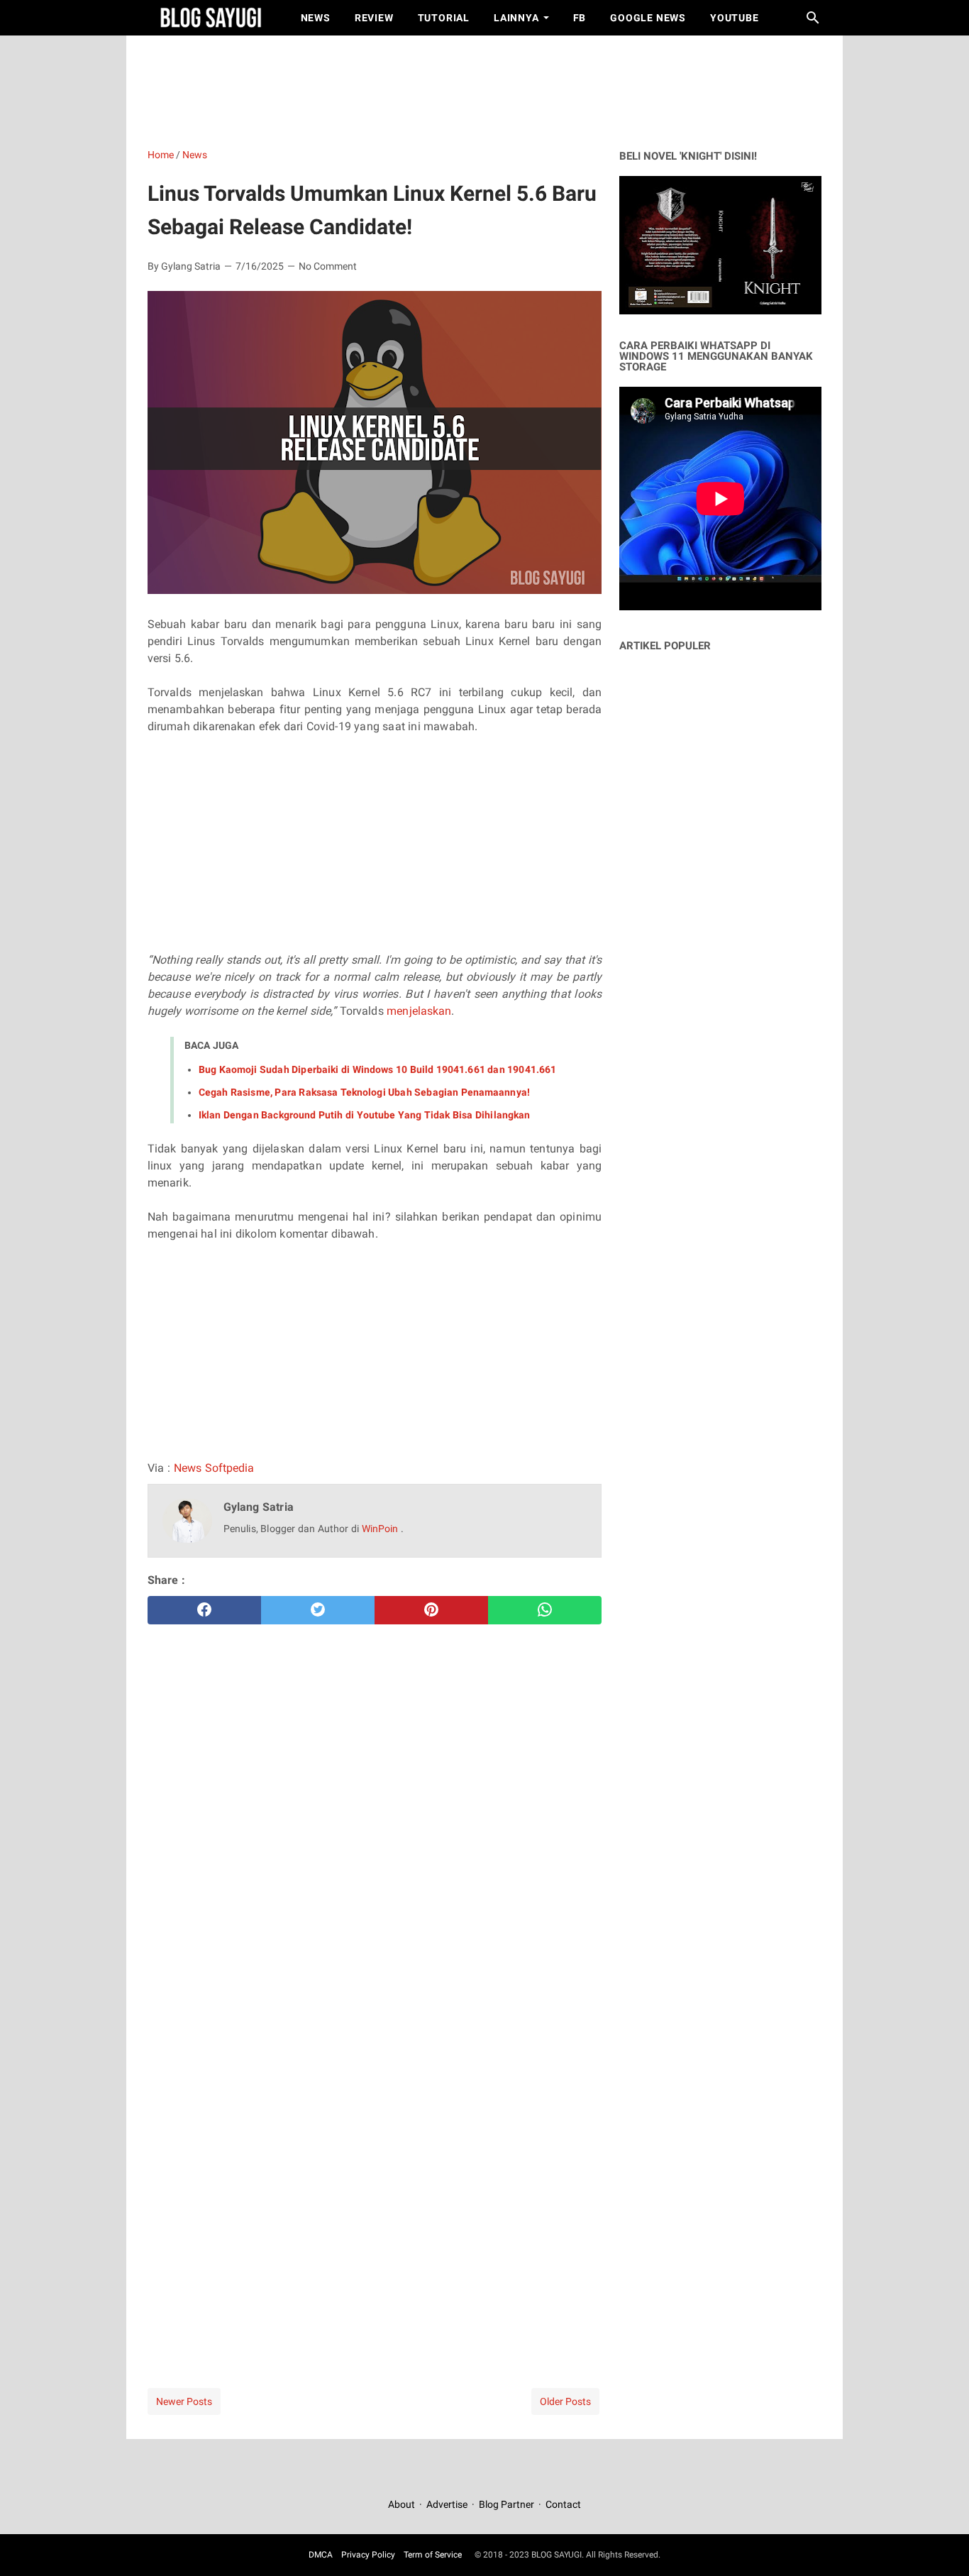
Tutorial (444, 18)
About (403, 2504)
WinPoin (381, 1529)
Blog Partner (506, 2504)
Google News (648, 18)
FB (580, 18)
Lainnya (516, 18)
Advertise (447, 2504)
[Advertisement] (492, 89)
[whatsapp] (545, 1610)
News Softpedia (214, 1468)
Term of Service (433, 2555)
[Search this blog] (813, 18)
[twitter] (318, 1610)
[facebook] (204, 1610)
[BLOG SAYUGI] (211, 18)
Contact (563, 2504)
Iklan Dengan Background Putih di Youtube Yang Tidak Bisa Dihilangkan (364, 1115)
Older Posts (565, 2401)
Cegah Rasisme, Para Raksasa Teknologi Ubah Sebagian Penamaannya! (364, 1092)
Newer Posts (184, 2401)
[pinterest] (431, 1610)
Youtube (735, 18)
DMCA (321, 2555)
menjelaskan (419, 1011)
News (316, 18)
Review (374, 18)
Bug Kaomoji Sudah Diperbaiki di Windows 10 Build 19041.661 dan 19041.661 (377, 1069)
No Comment (328, 266)
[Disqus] (375, 2161)
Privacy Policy (368, 2555)
